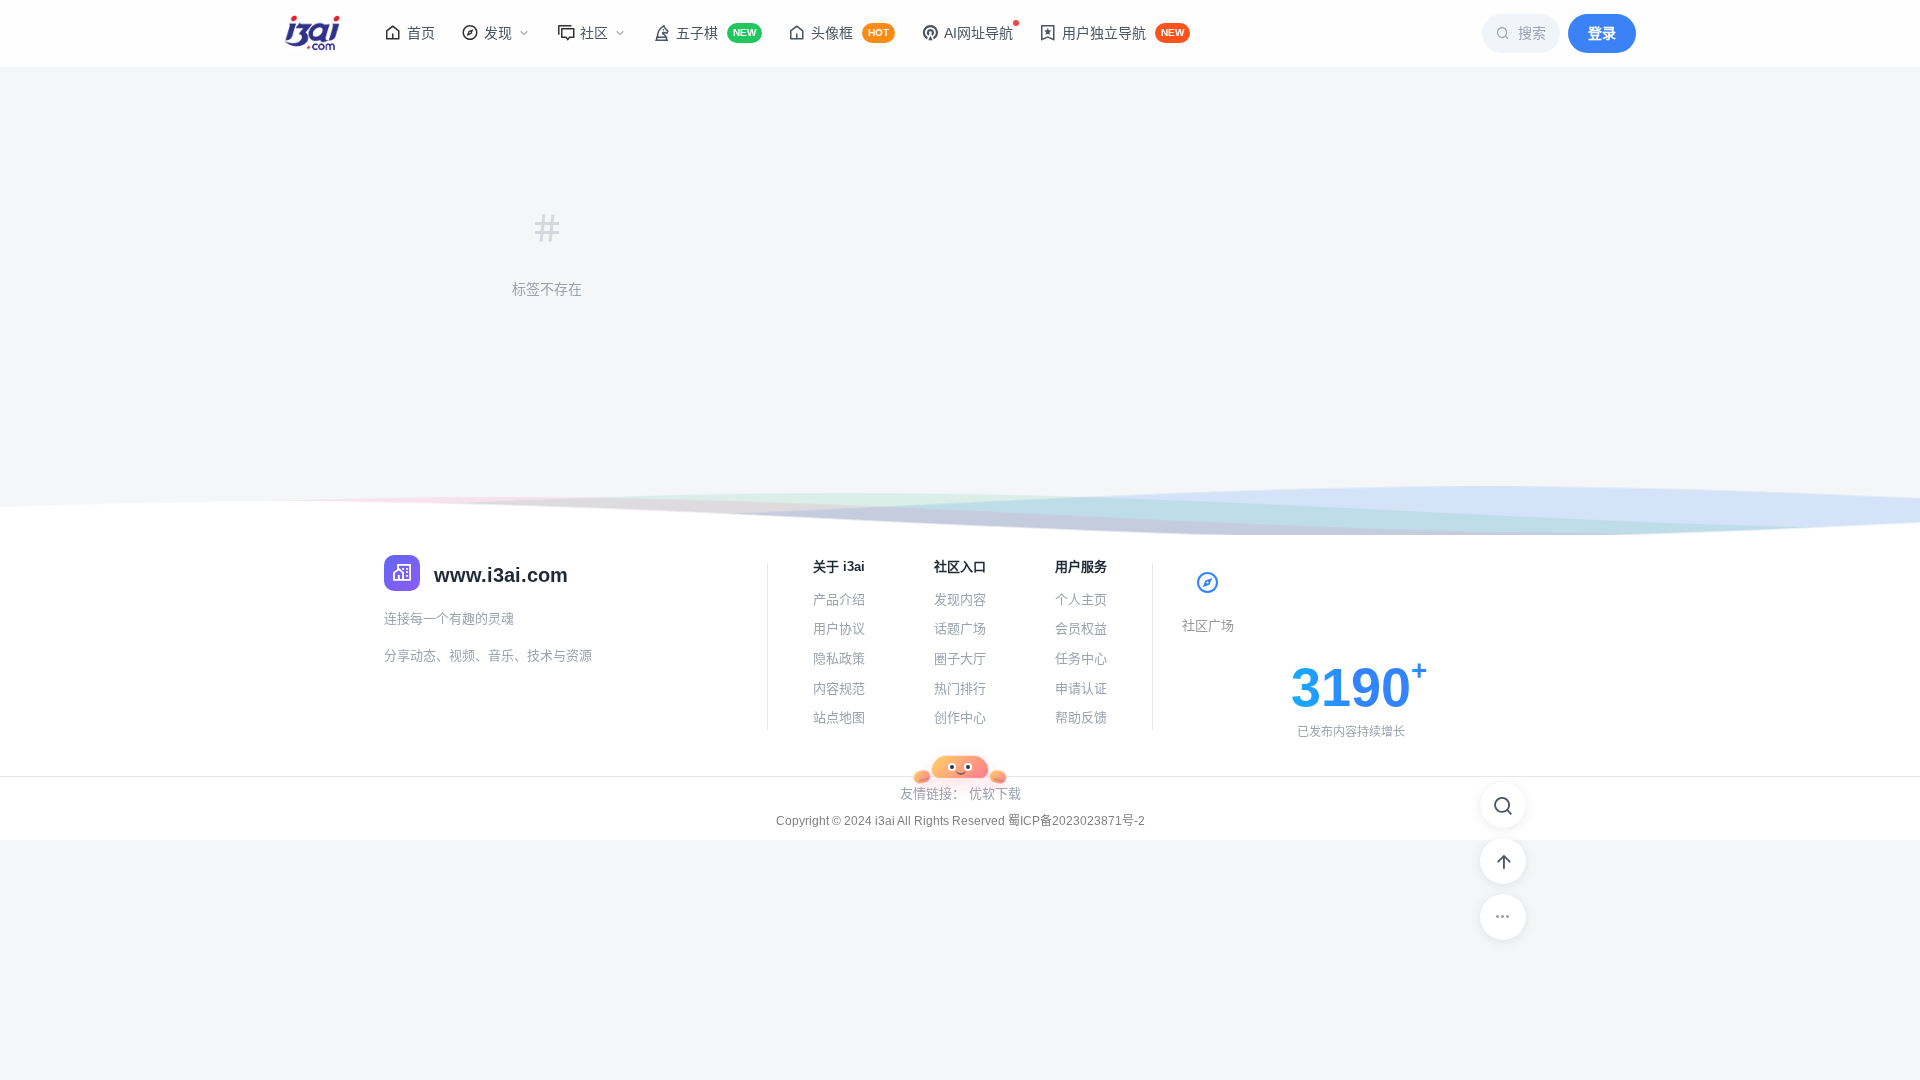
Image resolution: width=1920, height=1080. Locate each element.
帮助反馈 (1081, 717)
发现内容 (960, 599)
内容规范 (839, 688)
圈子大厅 (960, 658)
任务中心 (1081, 658)
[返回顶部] (1503, 861)
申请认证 (1081, 688)
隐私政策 (839, 658)
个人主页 (1081, 599)
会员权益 (1081, 628)
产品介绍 (839, 599)
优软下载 (995, 793)
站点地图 (839, 717)
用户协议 (839, 628)
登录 (1602, 33)
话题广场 (960, 628)
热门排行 (960, 688)
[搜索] (1503, 805)
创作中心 (960, 717)
